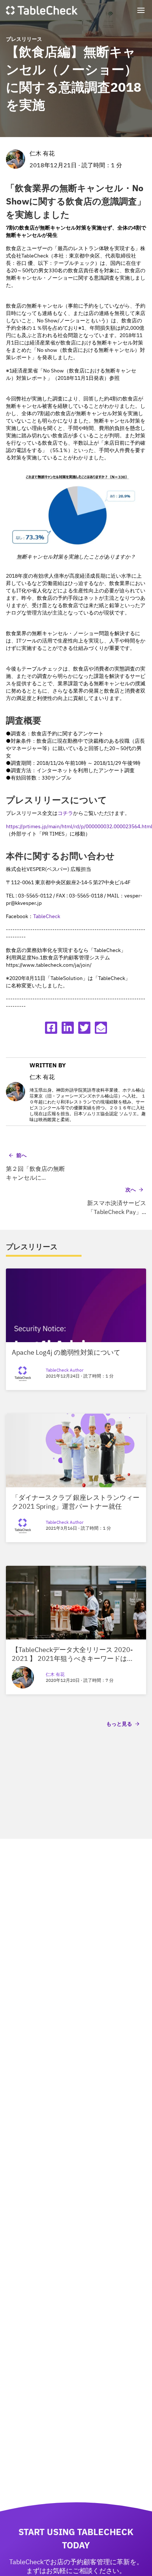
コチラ (65, 813)
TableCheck (47, 916)
